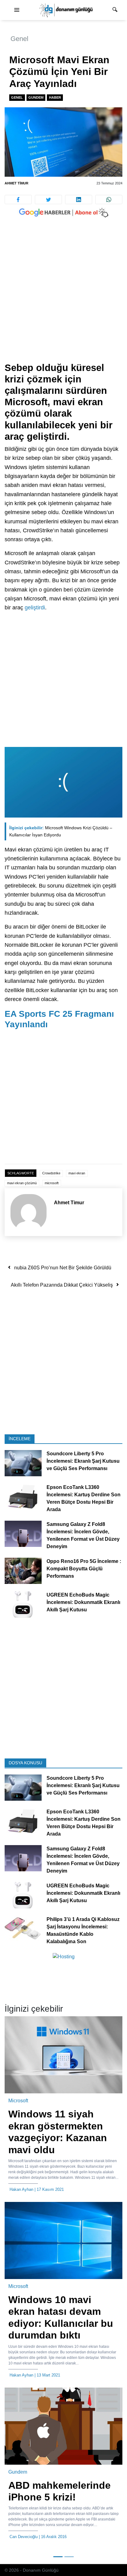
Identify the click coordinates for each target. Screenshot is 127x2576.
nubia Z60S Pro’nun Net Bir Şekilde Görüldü (63, 1268)
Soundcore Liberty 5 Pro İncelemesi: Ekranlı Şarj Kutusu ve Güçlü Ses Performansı (83, 1461)
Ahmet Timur (16, 183)
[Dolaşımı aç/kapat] (17, 10)
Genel (19, 39)
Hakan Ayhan (21, 2189)
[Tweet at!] (48, 200)
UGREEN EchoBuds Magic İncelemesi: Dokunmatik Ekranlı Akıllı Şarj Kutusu (83, 1603)
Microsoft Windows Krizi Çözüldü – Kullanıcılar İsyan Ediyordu (61, 831)
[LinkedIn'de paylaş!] (79, 200)
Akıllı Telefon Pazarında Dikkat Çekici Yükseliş (62, 1285)
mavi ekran (77, 1173)
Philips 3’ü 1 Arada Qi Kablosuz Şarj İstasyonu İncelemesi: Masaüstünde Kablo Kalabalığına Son (83, 1930)
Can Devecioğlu (24, 2537)
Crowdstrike (51, 1173)
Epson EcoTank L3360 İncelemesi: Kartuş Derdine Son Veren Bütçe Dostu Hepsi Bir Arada (84, 1499)
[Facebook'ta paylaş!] (18, 200)
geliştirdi (35, 608)
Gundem (36, 97)
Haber (55, 97)
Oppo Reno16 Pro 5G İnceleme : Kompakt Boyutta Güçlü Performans (84, 1569)
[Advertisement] (63, 296)
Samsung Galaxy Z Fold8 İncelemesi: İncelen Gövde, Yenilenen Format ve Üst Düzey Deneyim (83, 1536)
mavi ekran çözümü (22, 1183)
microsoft (52, 1183)
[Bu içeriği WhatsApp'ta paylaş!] (109, 200)
